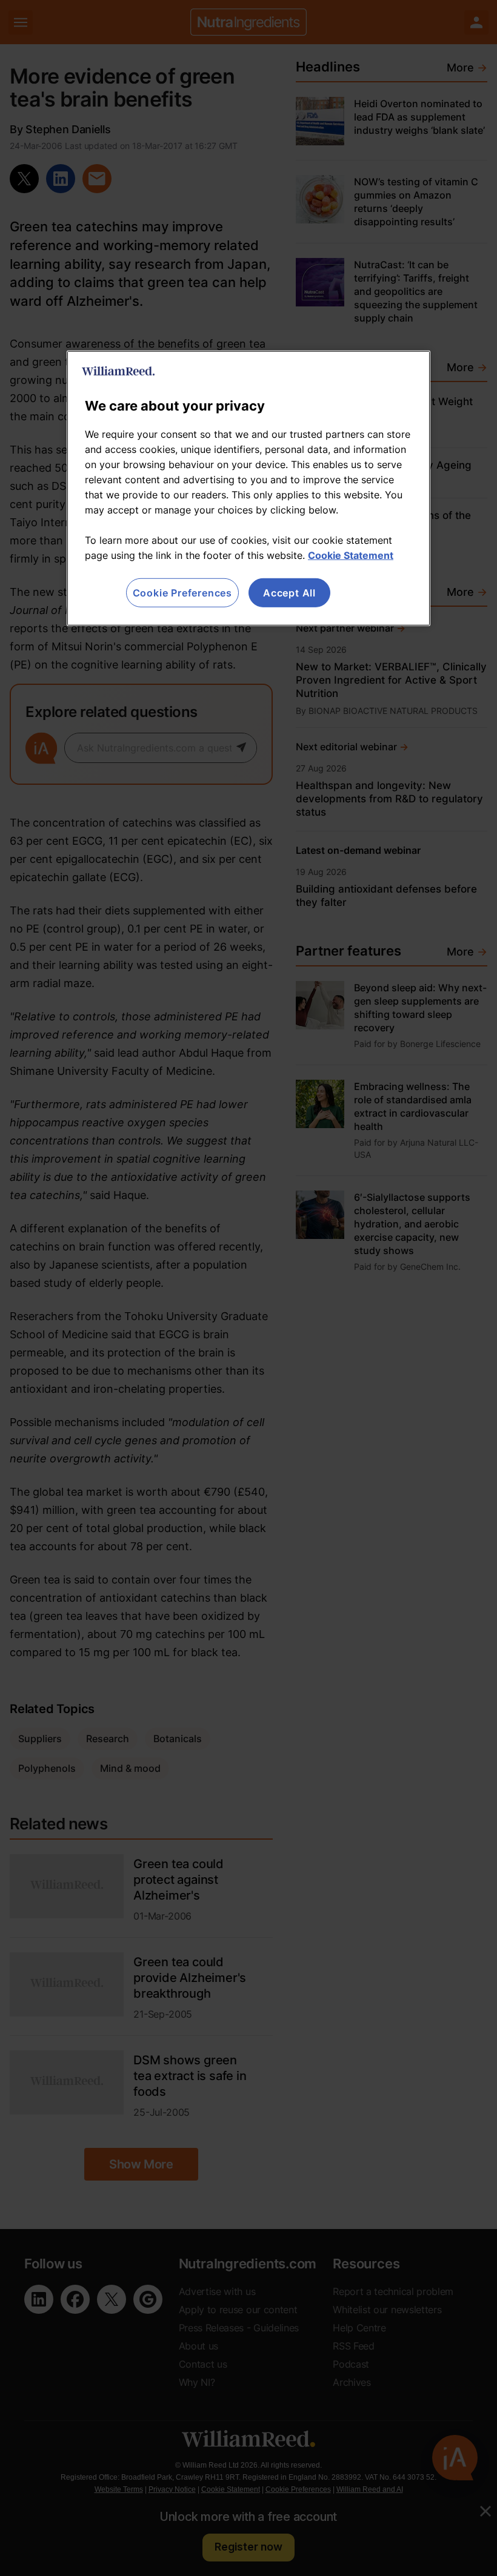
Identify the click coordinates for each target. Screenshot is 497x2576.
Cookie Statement (351, 555)
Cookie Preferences (182, 593)
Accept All (289, 593)
